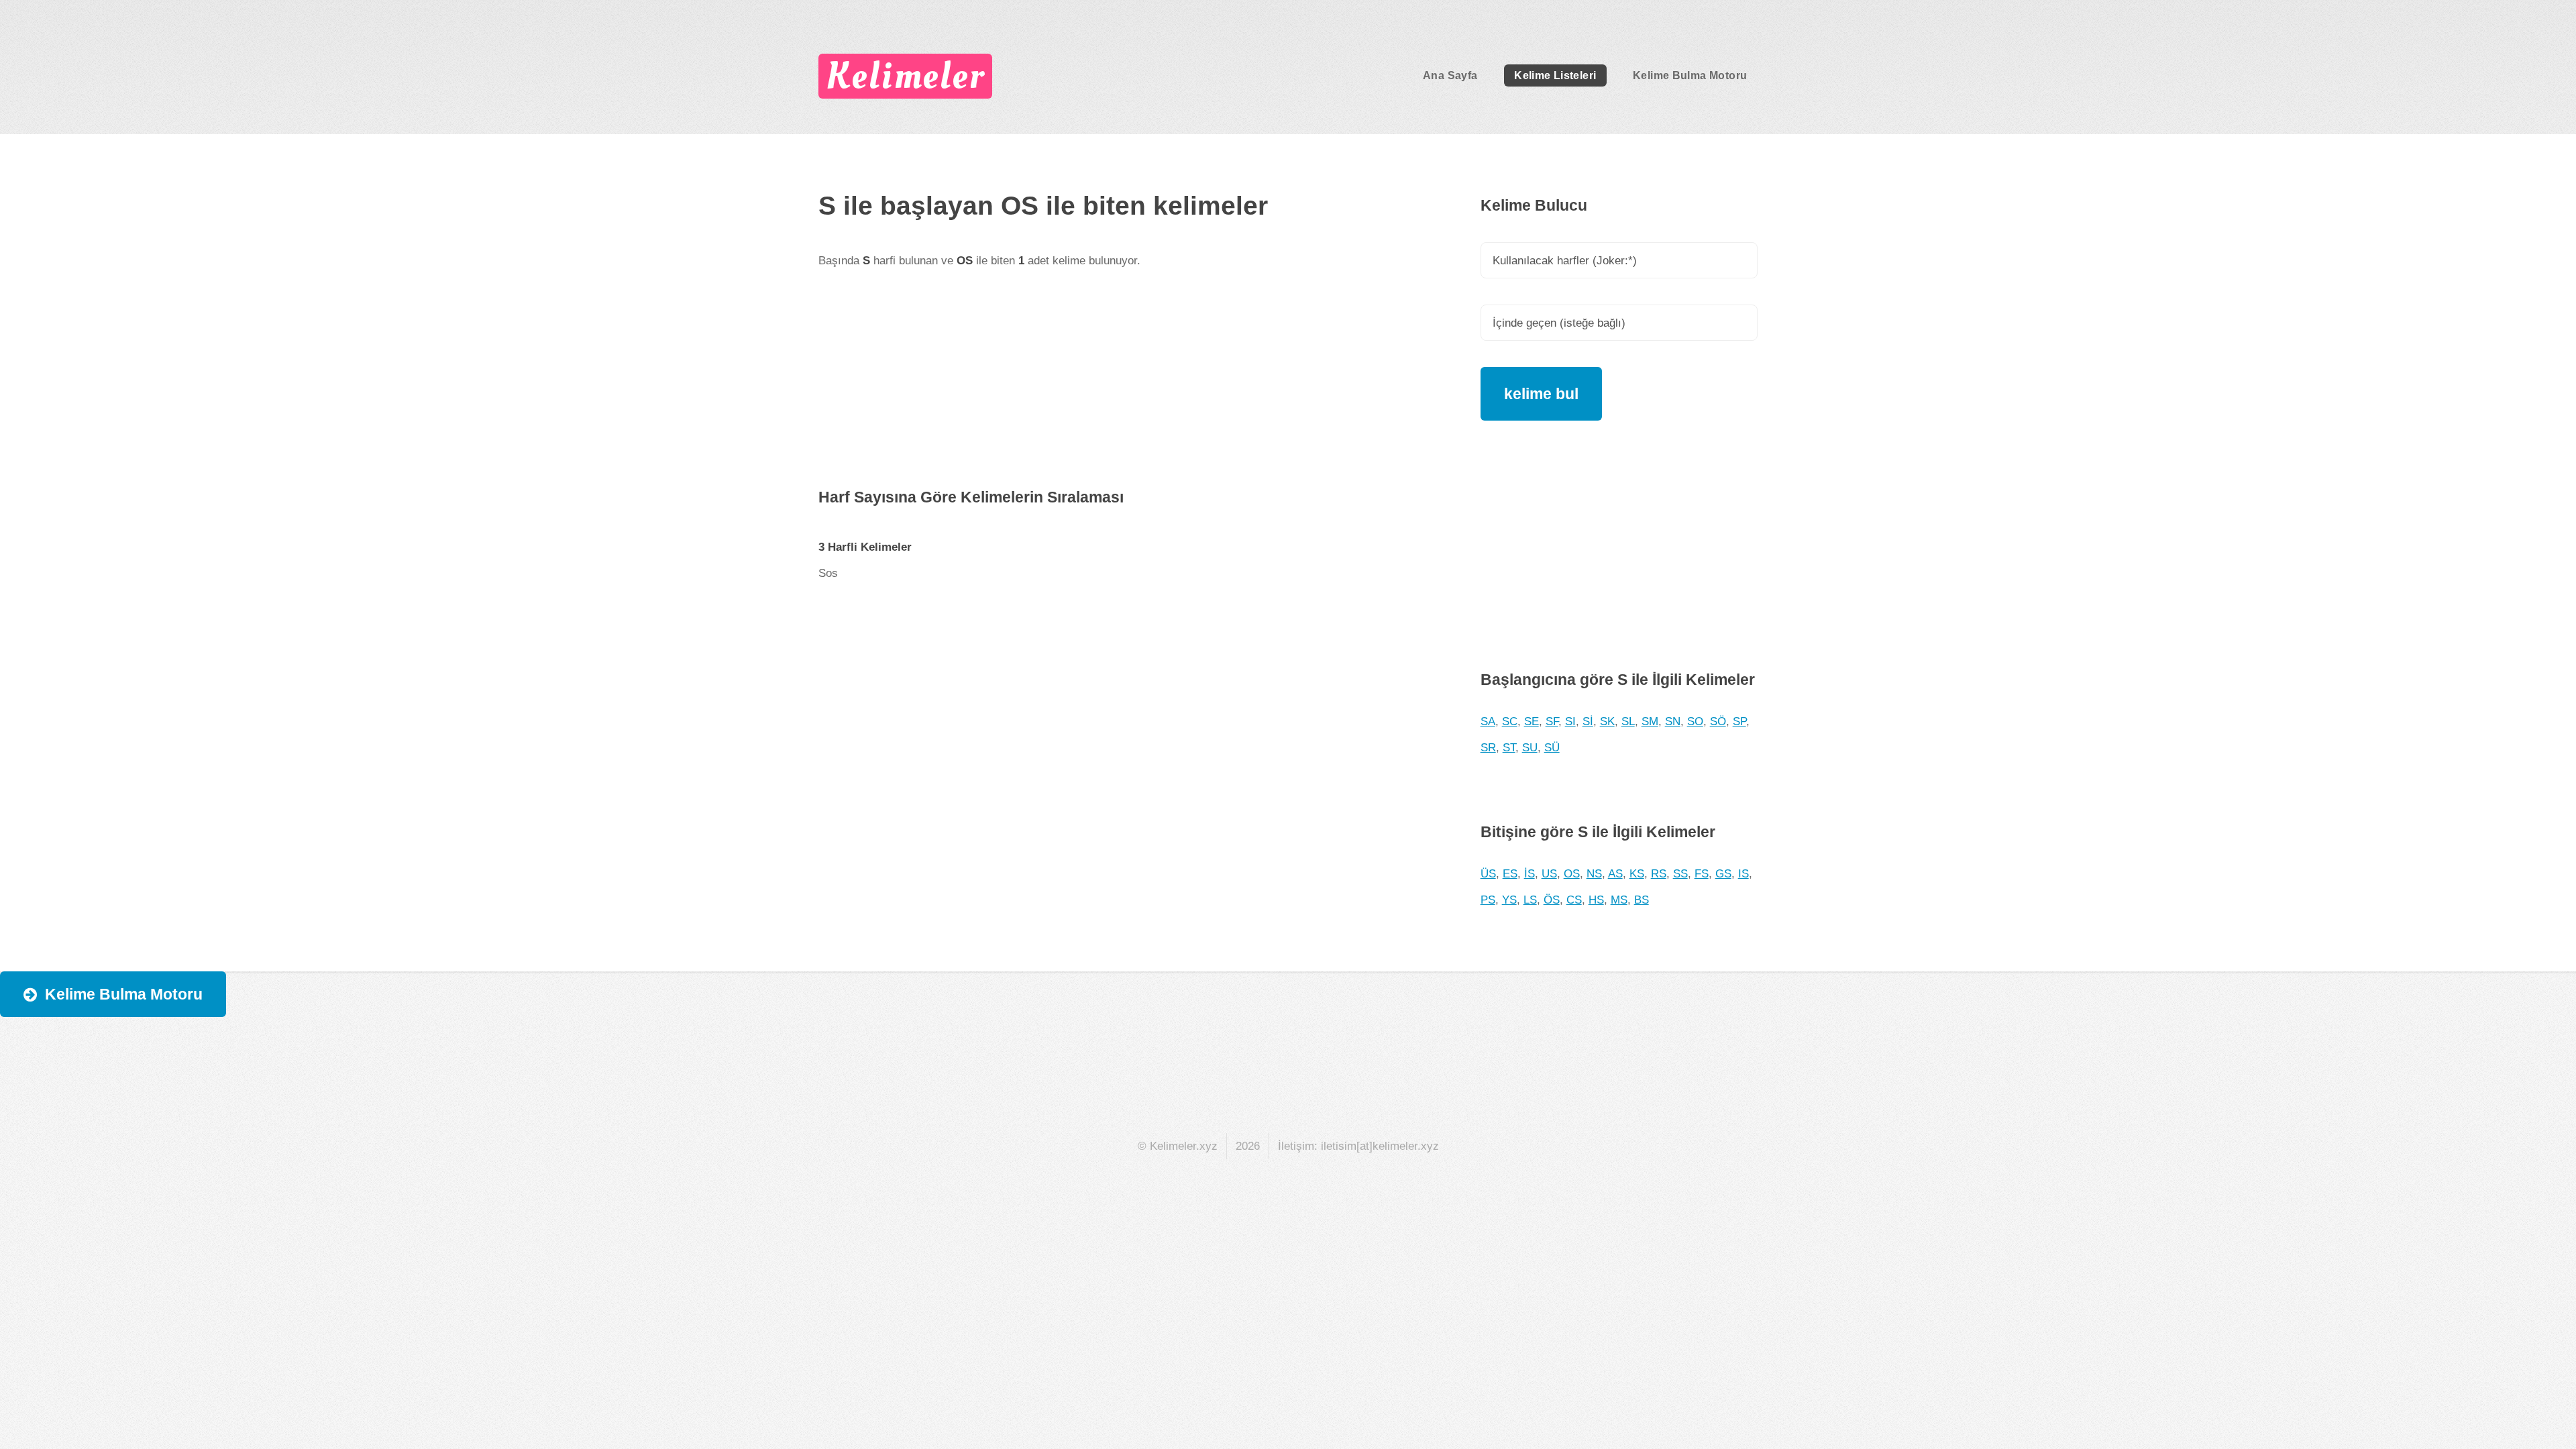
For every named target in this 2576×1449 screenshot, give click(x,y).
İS (1529, 873)
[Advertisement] (1123, 390)
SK (1607, 721)
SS (1680, 873)
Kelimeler (905, 76)
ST (1509, 747)
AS (1615, 873)
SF (1552, 721)
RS (1659, 873)
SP (1739, 721)
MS (1619, 900)
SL (1628, 721)
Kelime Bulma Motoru (1690, 75)
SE (1532, 721)
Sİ (1588, 721)
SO (1695, 721)
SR (1488, 747)
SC (1510, 721)
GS (1723, 873)
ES (1510, 873)
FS (1702, 873)
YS (1509, 900)
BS (1642, 900)
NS (1594, 873)
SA (1488, 721)
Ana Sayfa (1450, 75)
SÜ (1552, 747)
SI (1570, 721)
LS (1530, 900)
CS (1574, 900)
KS (1637, 873)
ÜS (1488, 873)
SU (1530, 747)
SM (1650, 721)
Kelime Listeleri (1555, 75)
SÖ (1718, 721)
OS (1572, 873)
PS (1488, 900)
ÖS (1552, 900)
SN (1673, 721)
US (1549, 873)
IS (1743, 873)
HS (1596, 900)
